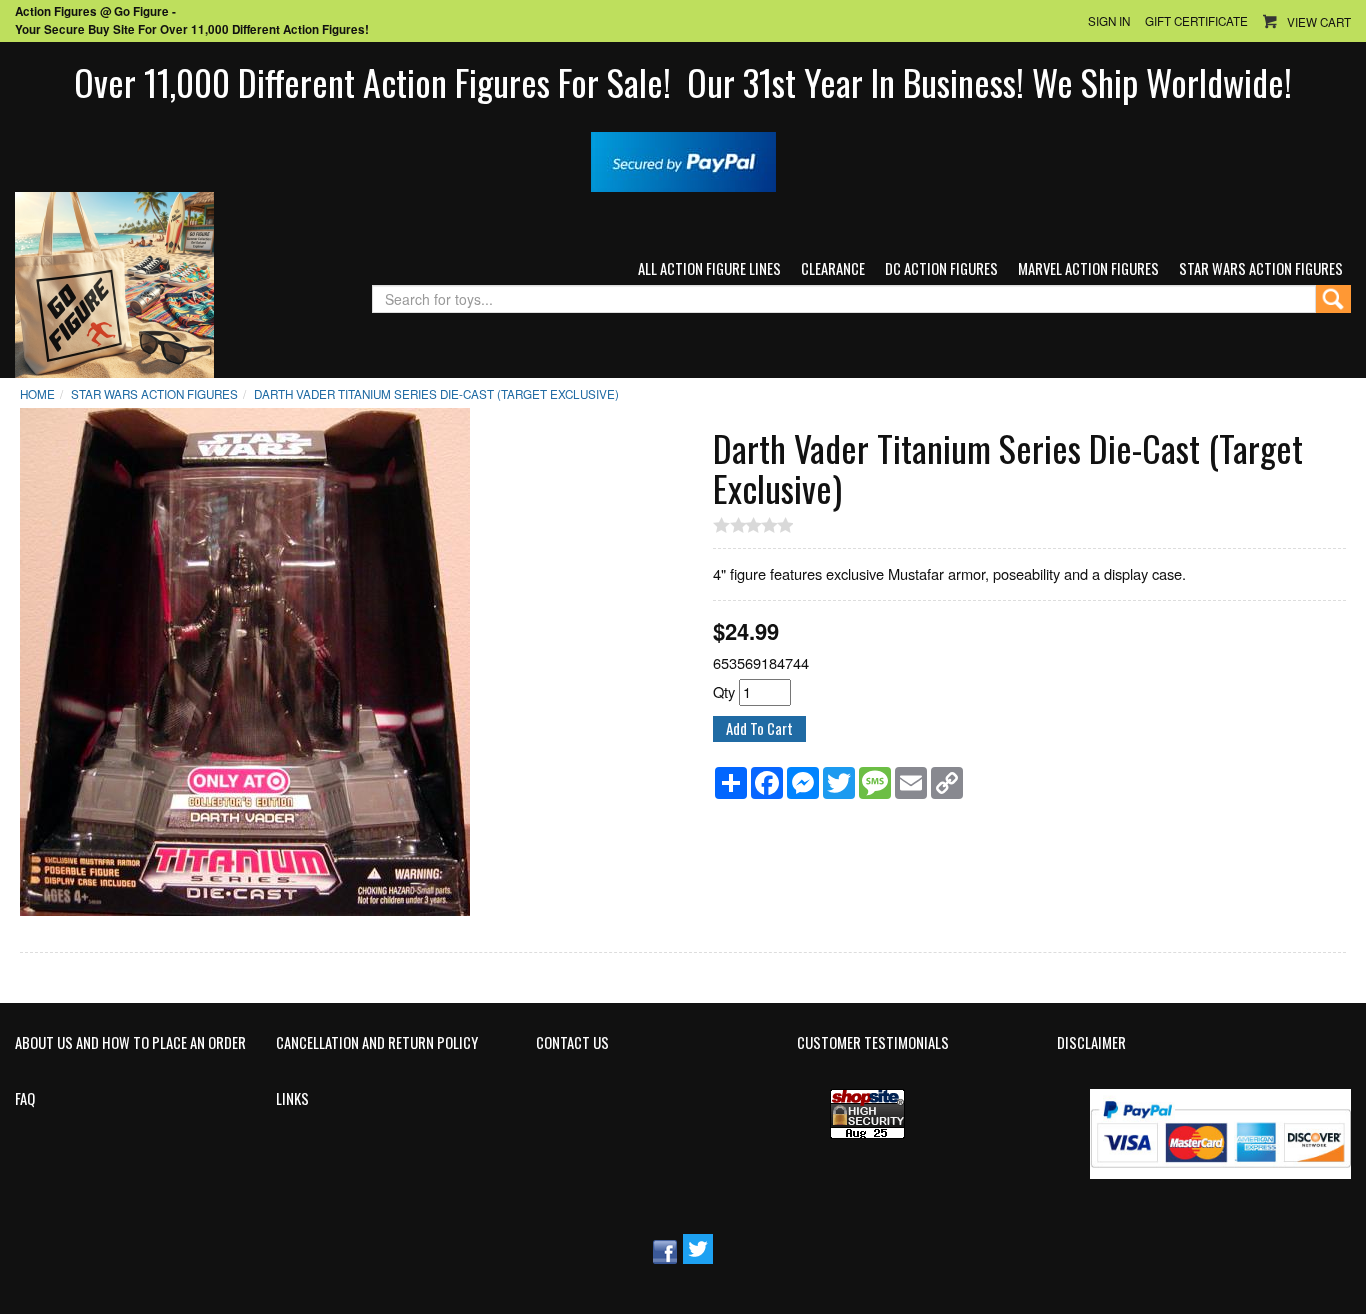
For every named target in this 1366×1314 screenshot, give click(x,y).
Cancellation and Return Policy (377, 1043)
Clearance (833, 268)
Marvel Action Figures (1088, 268)
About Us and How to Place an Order (130, 1043)
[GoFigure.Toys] (114, 282)
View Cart (1319, 22)
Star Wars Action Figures (1261, 268)
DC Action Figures (941, 268)
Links (292, 1099)
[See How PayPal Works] (683, 159)
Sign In (1109, 21)
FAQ (25, 1099)
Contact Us (572, 1043)
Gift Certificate (1196, 21)
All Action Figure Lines (709, 268)
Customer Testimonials (873, 1043)
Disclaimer (1091, 1043)
